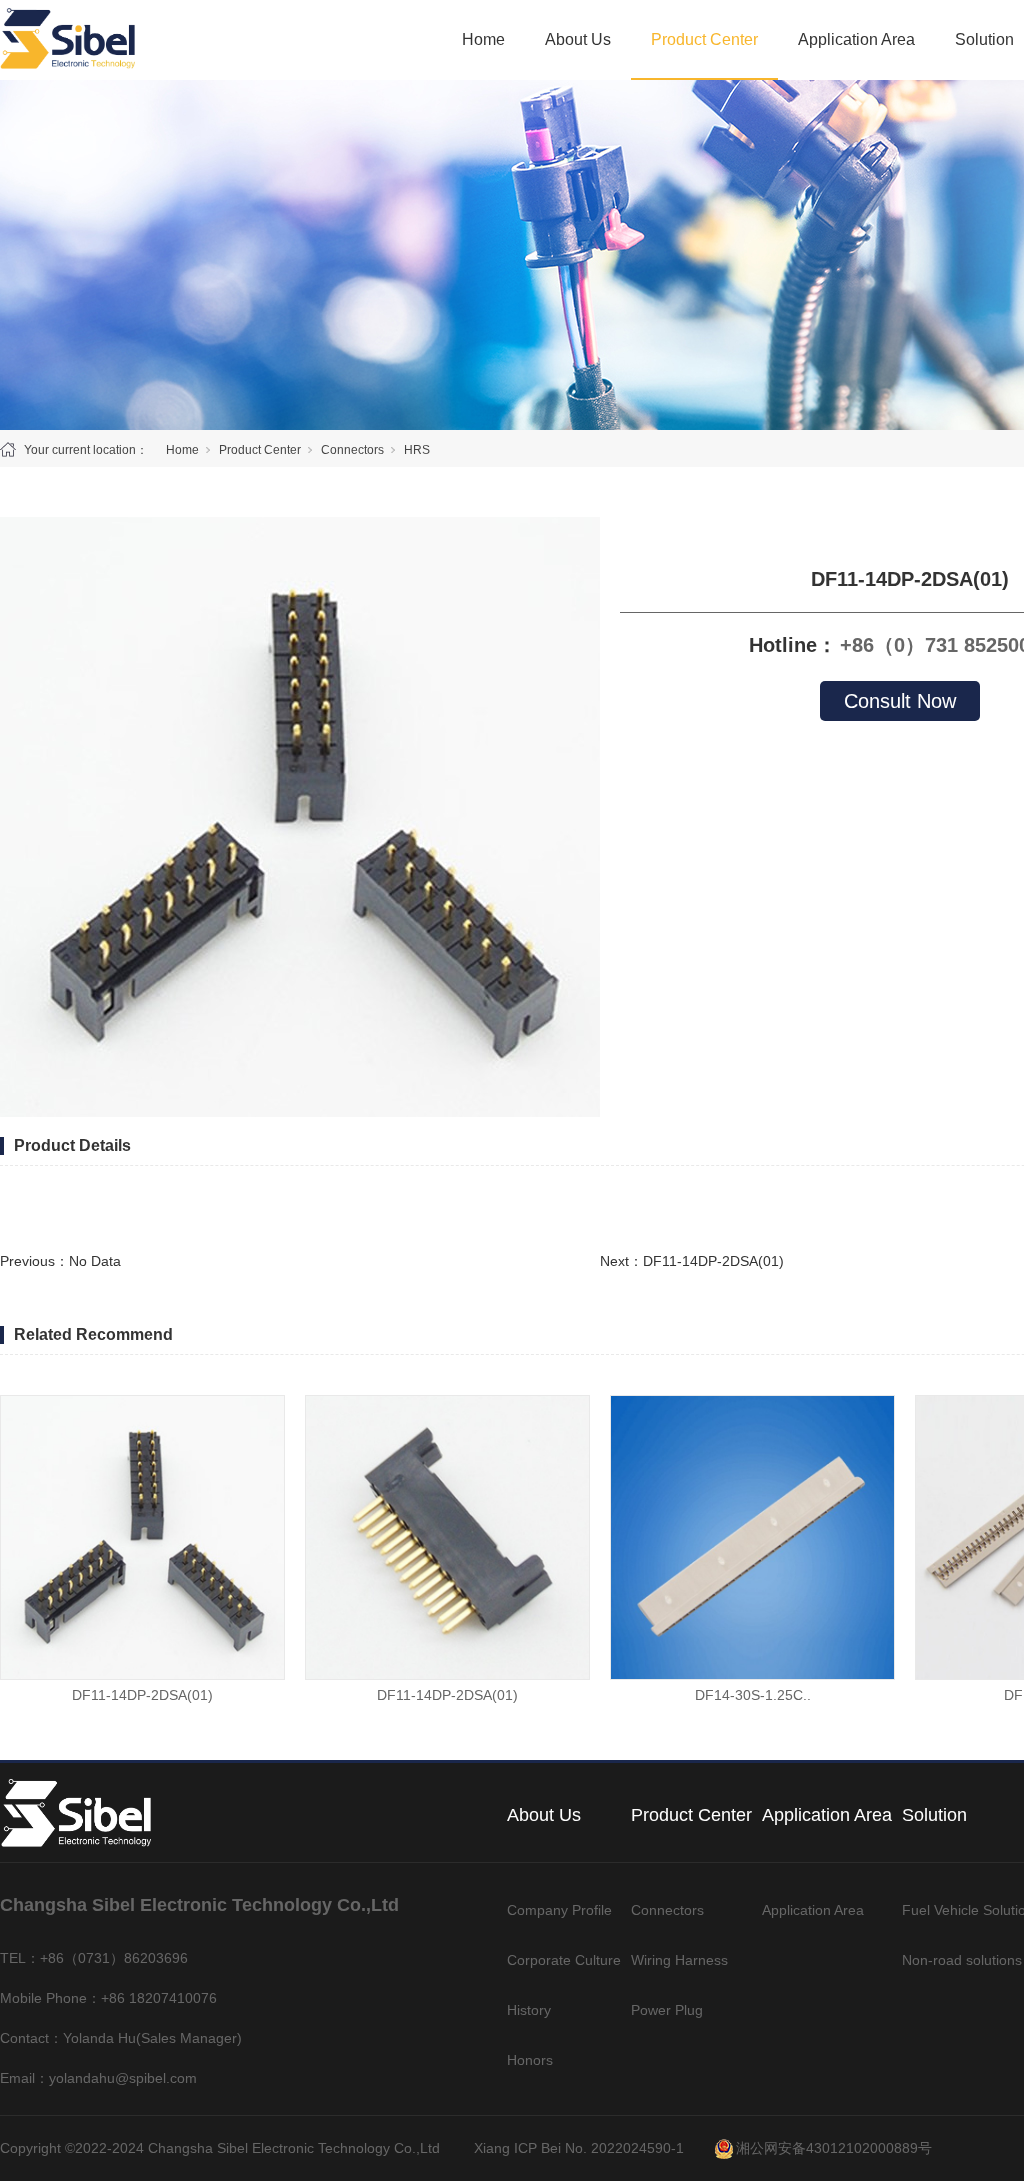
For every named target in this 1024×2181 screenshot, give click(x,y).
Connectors (352, 450)
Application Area (856, 39)
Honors (530, 2060)
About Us (578, 39)
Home (483, 39)
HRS (417, 450)
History (529, 2010)
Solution (984, 39)
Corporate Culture (564, 1960)
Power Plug (667, 2010)
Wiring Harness (679, 1960)
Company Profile (559, 1910)
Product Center (704, 39)
